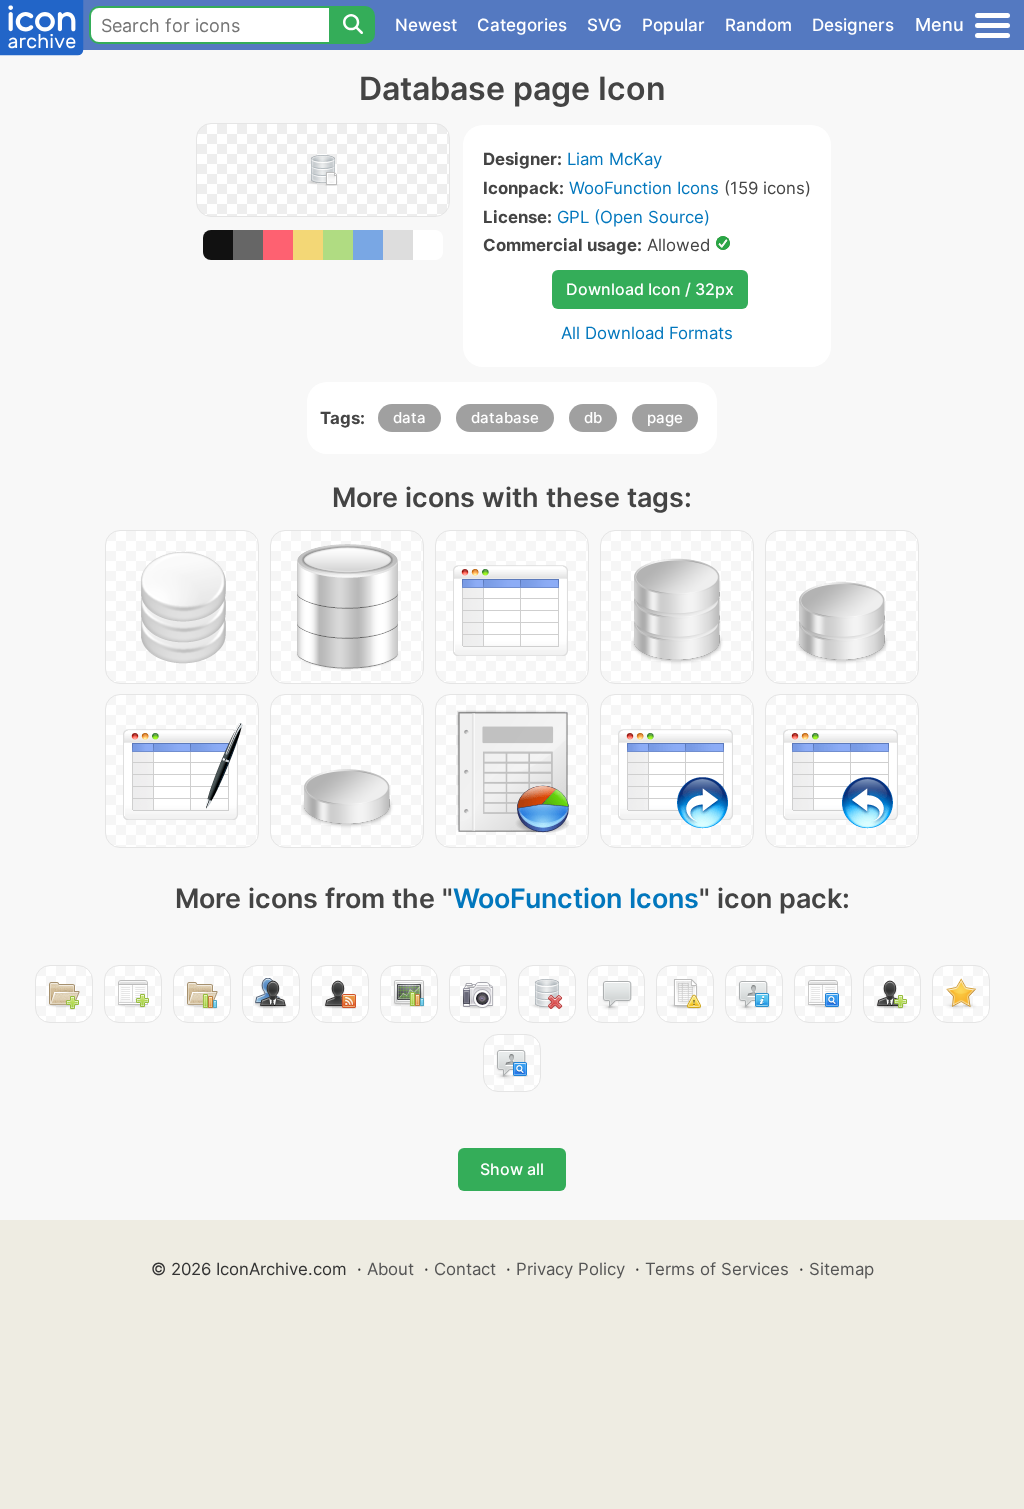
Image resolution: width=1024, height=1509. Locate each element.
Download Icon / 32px (650, 289)
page (665, 417)
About (390, 1269)
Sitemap (841, 1269)
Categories (522, 25)
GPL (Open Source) (633, 217)
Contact (465, 1269)
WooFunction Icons (644, 188)
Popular (673, 25)
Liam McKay (614, 159)
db (593, 417)
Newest (426, 25)
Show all (512, 1169)
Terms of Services (717, 1269)
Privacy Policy (570, 1269)
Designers (853, 25)
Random (758, 25)
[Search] (352, 25)
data (409, 417)
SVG (604, 25)
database (505, 417)
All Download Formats (647, 333)
